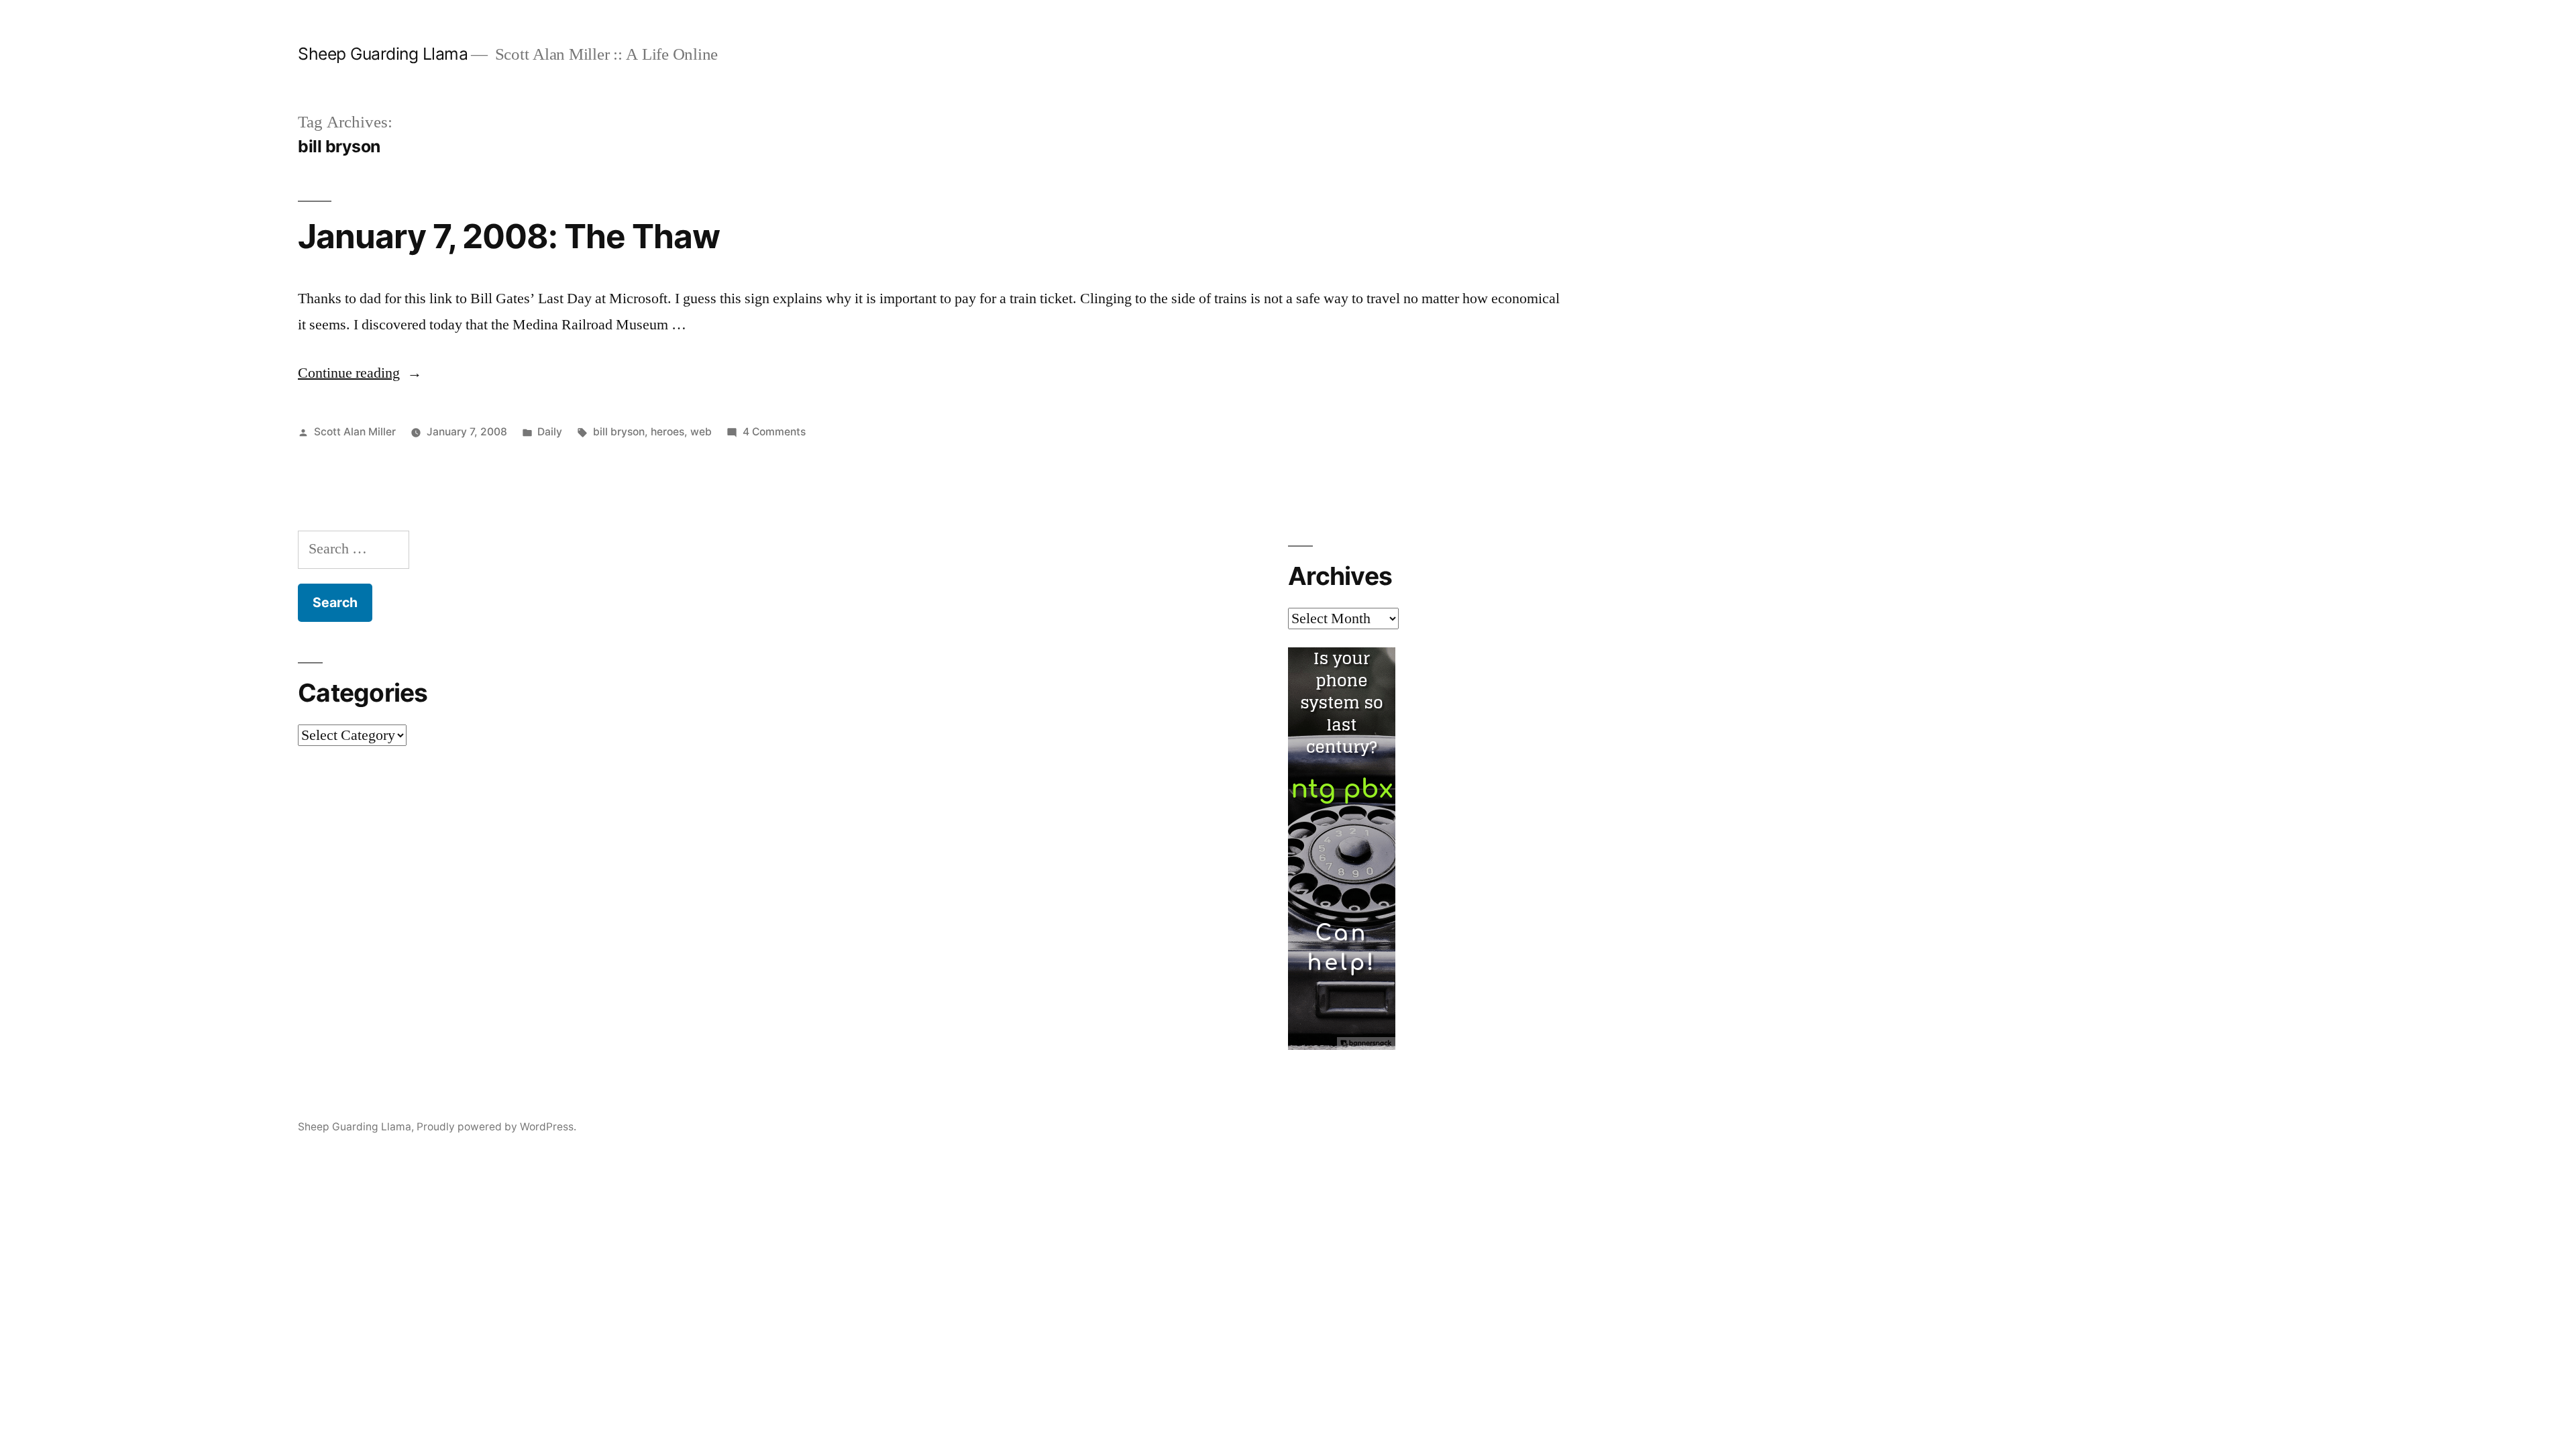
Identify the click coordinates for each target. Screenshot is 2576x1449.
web (701, 432)
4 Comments (774, 432)
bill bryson (619, 432)
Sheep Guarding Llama (383, 54)
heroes (667, 432)
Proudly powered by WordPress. (496, 1127)
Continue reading (360, 373)
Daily (550, 432)
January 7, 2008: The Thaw (509, 236)
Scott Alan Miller (355, 432)
